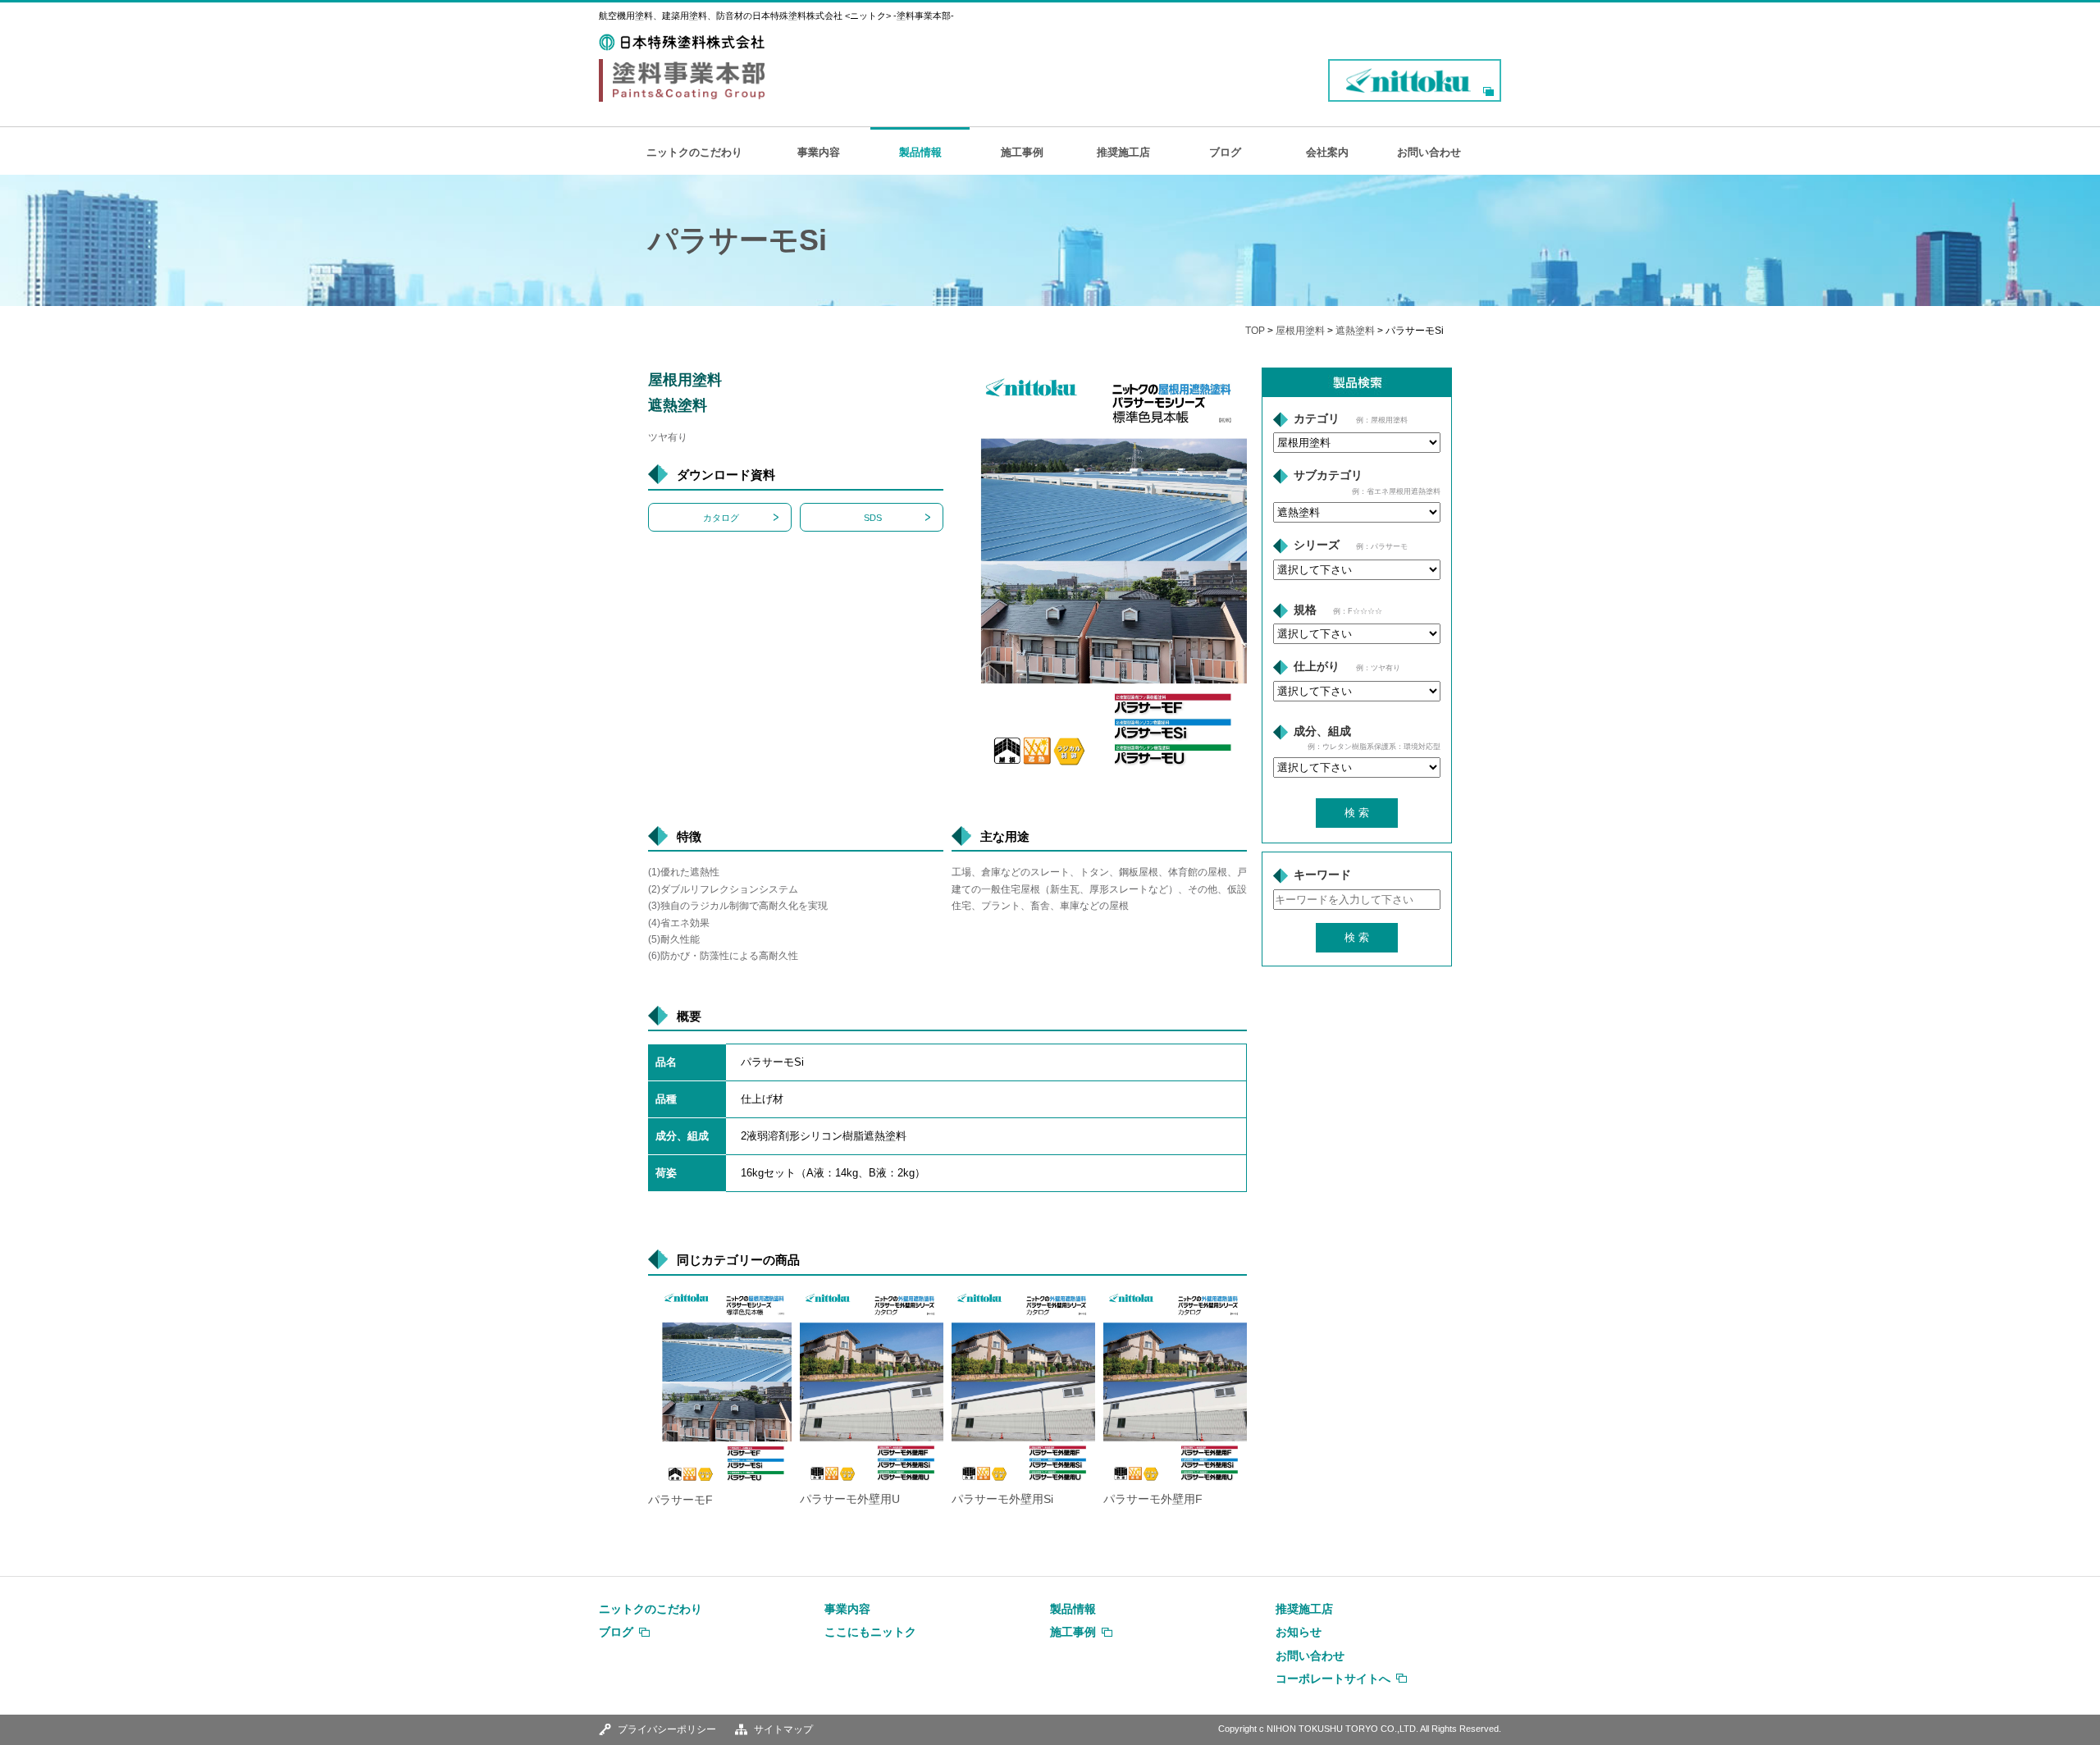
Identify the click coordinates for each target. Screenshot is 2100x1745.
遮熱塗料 (1355, 331)
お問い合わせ (1429, 152)
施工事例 (1022, 152)
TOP (1255, 331)
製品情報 (920, 152)
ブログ (1225, 152)
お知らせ (1299, 1632)
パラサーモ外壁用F (1153, 1499)
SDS (873, 518)
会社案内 (1327, 152)
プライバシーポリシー (667, 1729)
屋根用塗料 (1300, 331)
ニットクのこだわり (694, 152)
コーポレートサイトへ (1333, 1679)
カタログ (721, 518)
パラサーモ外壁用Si (1002, 1499)
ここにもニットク (870, 1632)
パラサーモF (680, 1500)
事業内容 (819, 152)
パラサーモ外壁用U (850, 1499)
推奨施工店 (1123, 152)
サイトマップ (783, 1729)
